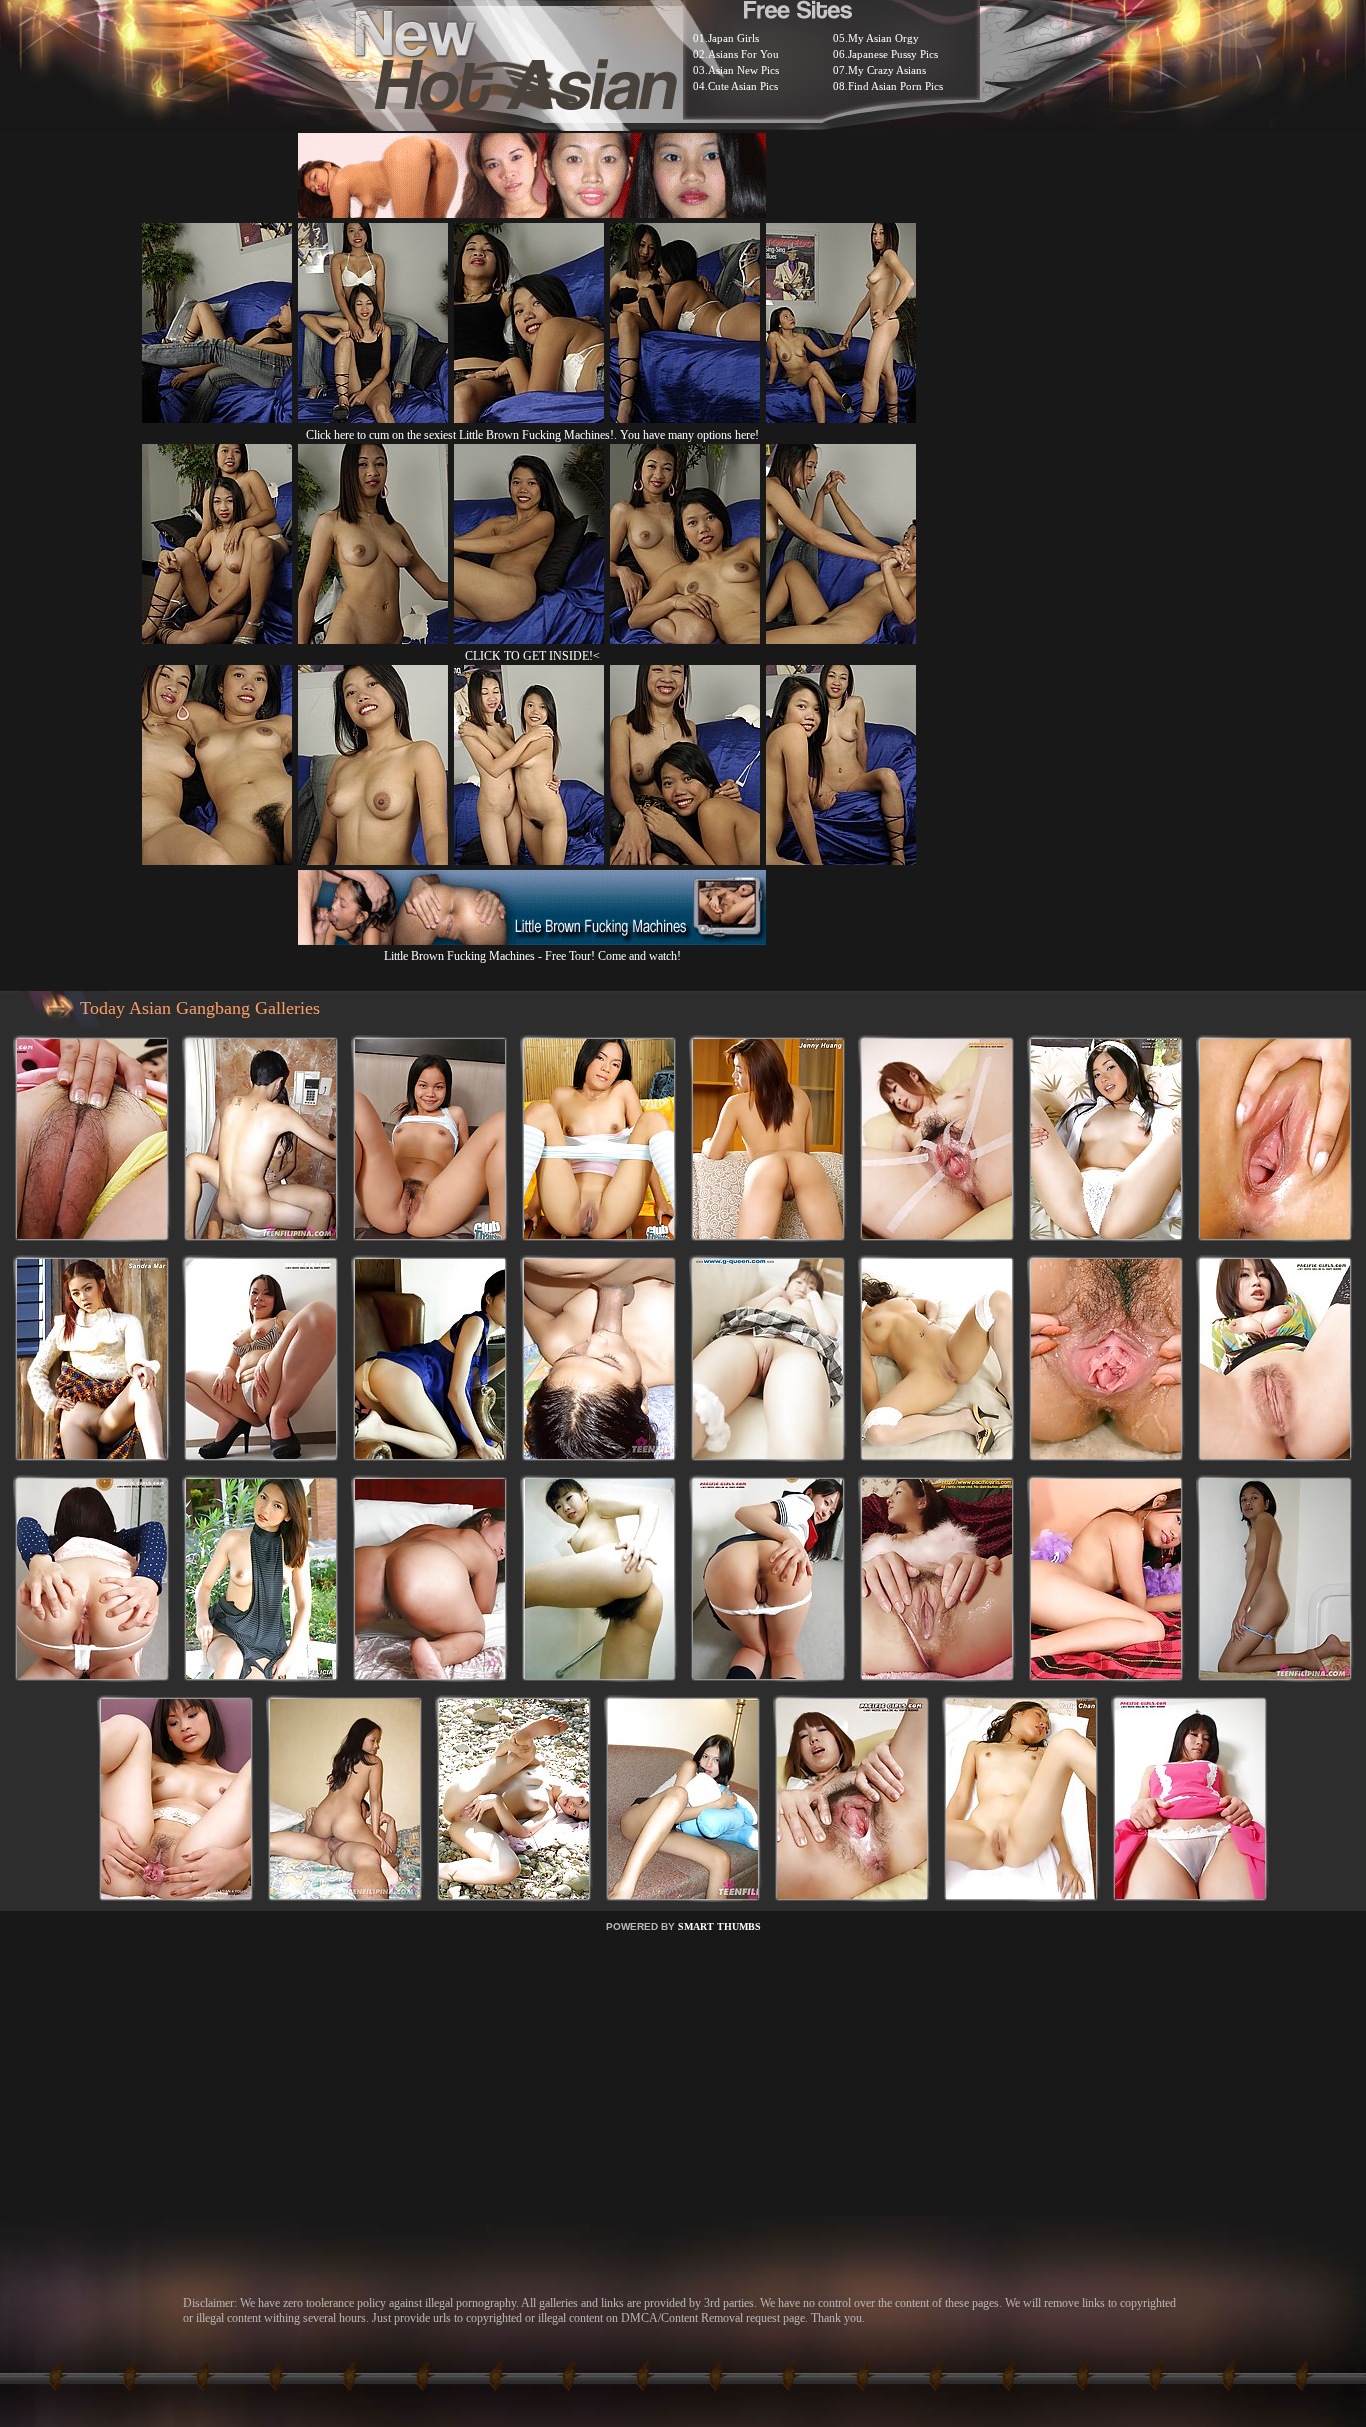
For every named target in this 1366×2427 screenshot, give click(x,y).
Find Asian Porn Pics (895, 86)
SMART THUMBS (719, 1926)
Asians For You (743, 54)
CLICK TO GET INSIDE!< (532, 656)
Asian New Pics (743, 70)
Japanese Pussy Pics (893, 54)
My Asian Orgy (883, 38)
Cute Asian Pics (743, 86)
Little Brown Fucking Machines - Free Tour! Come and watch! (532, 956)
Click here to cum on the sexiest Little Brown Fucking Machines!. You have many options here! (532, 435)
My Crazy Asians (887, 70)
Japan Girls (733, 38)
